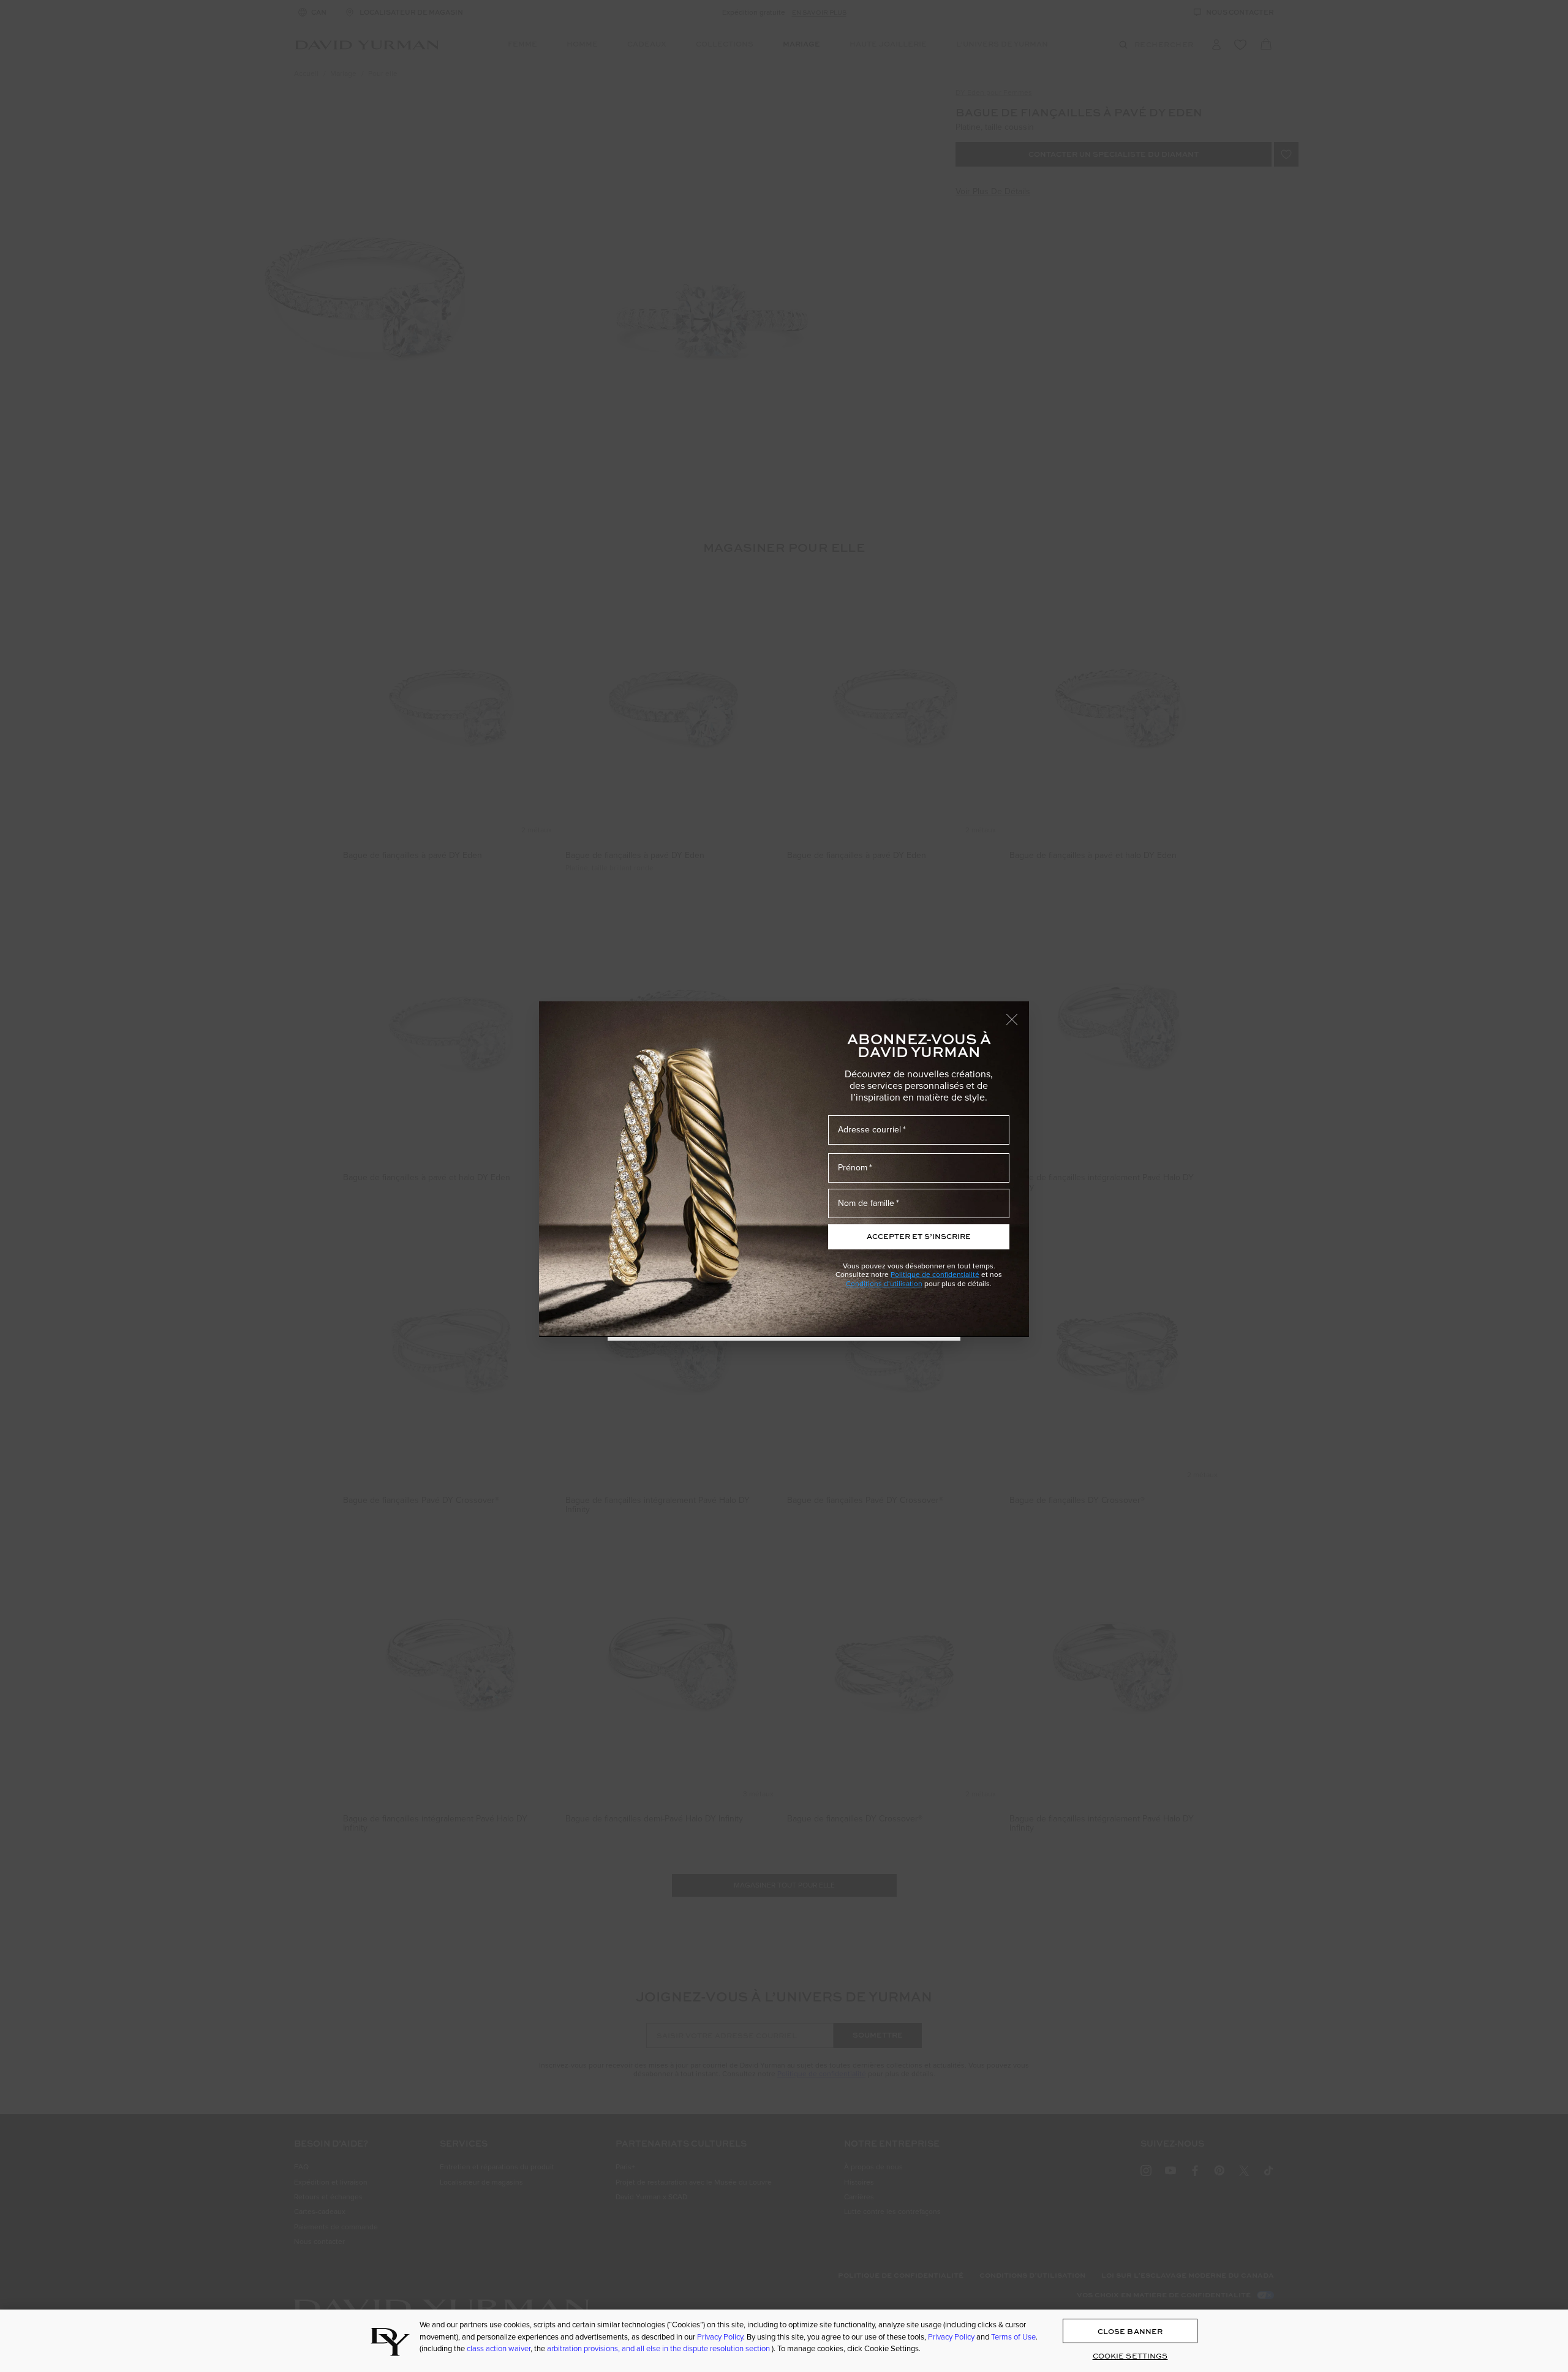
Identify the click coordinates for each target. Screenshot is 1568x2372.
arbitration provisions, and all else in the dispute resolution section (659, 2348)
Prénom (853, 1168)
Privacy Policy (720, 2337)
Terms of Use (1013, 2337)
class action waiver (499, 2348)
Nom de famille (866, 1203)
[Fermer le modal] (1017, 1014)
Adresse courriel (869, 1130)
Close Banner (1130, 2331)
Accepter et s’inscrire (919, 1236)
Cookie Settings (1130, 2356)
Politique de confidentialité (935, 1274)
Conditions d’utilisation (884, 1284)
